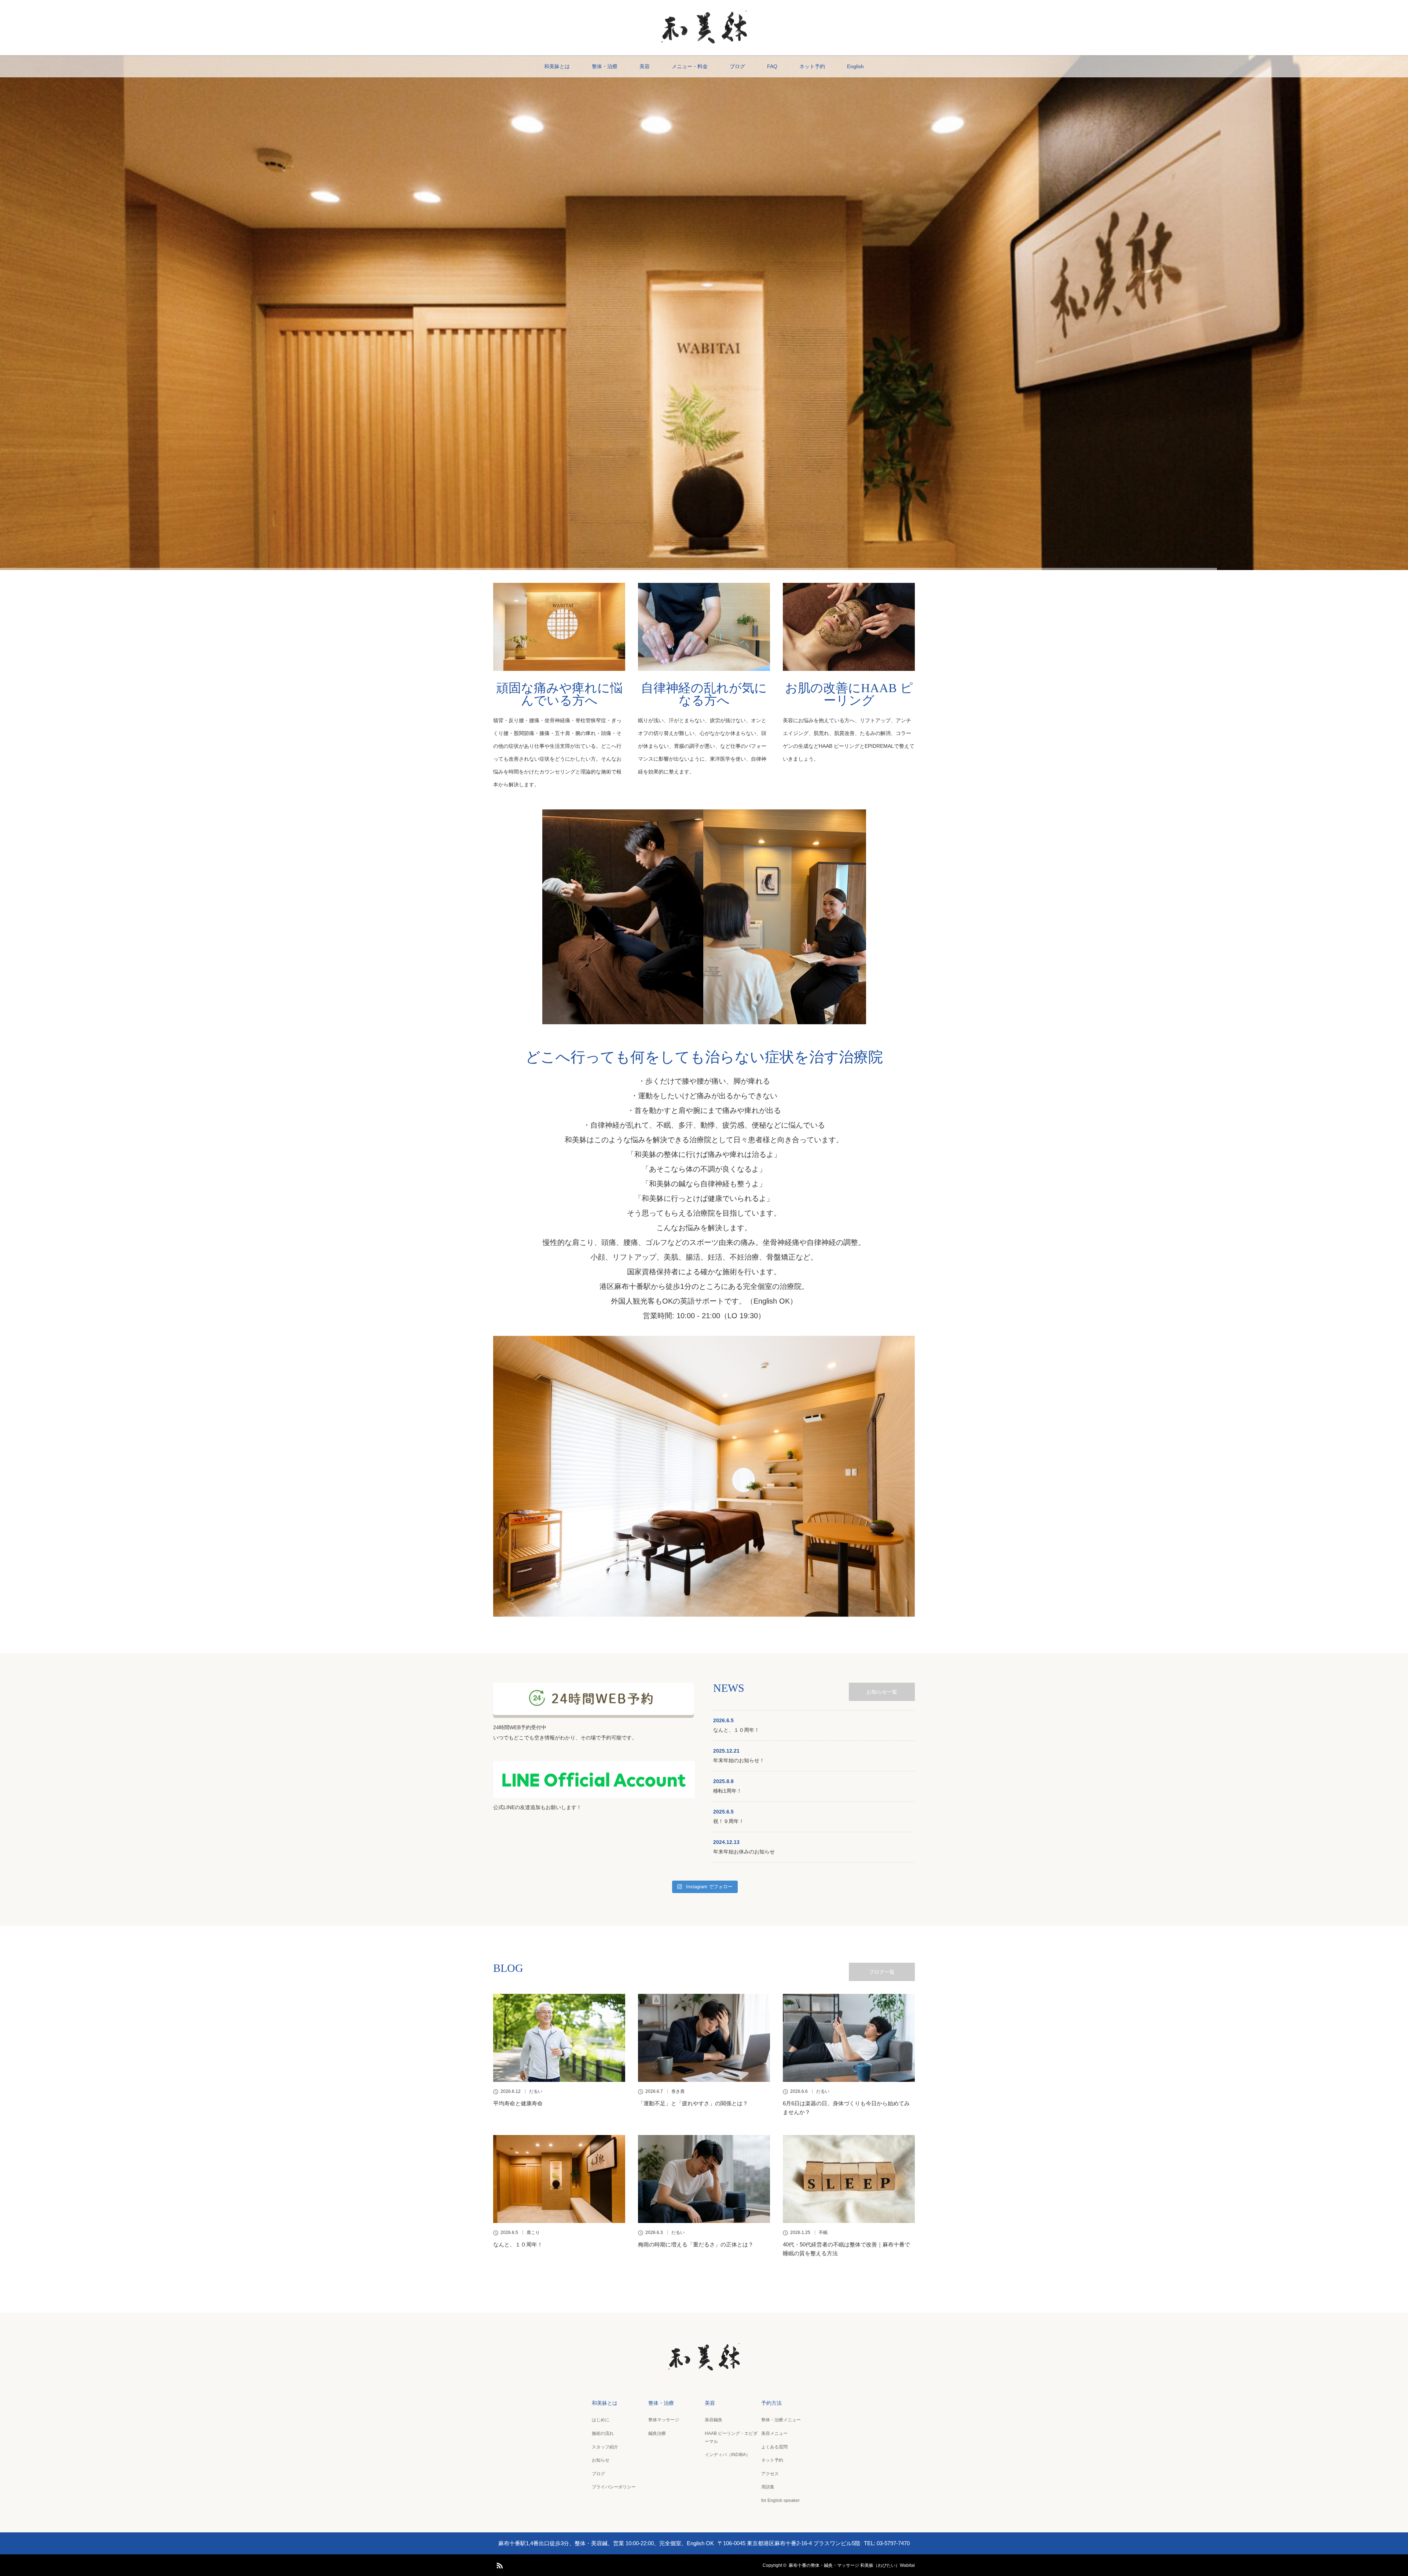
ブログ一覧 (882, 1972)
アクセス (770, 2474)
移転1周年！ (727, 1791)
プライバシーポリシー (614, 2487)
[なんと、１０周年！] (559, 2179)
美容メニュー (774, 2433)
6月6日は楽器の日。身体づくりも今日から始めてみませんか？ (846, 2108)
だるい (536, 2091)
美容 (645, 66)
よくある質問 (774, 2447)
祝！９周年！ (729, 1821)
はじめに (601, 2420)
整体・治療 (605, 66)
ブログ (737, 66)
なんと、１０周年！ (736, 1730)
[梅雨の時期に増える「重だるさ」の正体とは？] (704, 2179)
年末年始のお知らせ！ (739, 1760)
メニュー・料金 (690, 66)
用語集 (768, 2487)
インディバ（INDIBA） (727, 2455)
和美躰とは (557, 66)
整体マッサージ (664, 2420)
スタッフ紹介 (605, 2447)
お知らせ (601, 2460)
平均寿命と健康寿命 (518, 2103)
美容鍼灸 (714, 2420)
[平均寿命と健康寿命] (559, 2038)
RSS (499, 2564)
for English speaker (780, 2500)
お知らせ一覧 (882, 1692)
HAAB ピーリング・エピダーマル (731, 2437)
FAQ (772, 66)
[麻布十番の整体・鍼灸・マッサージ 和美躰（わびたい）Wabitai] (704, 42)
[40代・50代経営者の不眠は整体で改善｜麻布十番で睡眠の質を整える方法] (849, 2179)
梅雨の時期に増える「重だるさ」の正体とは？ (696, 2244)
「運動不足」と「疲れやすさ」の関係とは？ (693, 2103)
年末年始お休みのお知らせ (744, 1852)
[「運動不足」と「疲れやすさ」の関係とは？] (704, 2038)
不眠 (823, 2233)
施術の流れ (603, 2433)
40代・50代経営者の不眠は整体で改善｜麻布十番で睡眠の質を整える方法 (846, 2249)
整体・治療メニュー (781, 2420)
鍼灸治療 (657, 2433)
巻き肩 (678, 2091)
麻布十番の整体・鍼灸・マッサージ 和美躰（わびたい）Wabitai (852, 2565)
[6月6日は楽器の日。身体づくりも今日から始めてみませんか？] (849, 2038)
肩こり (533, 2233)
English (855, 66)
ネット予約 (812, 66)
